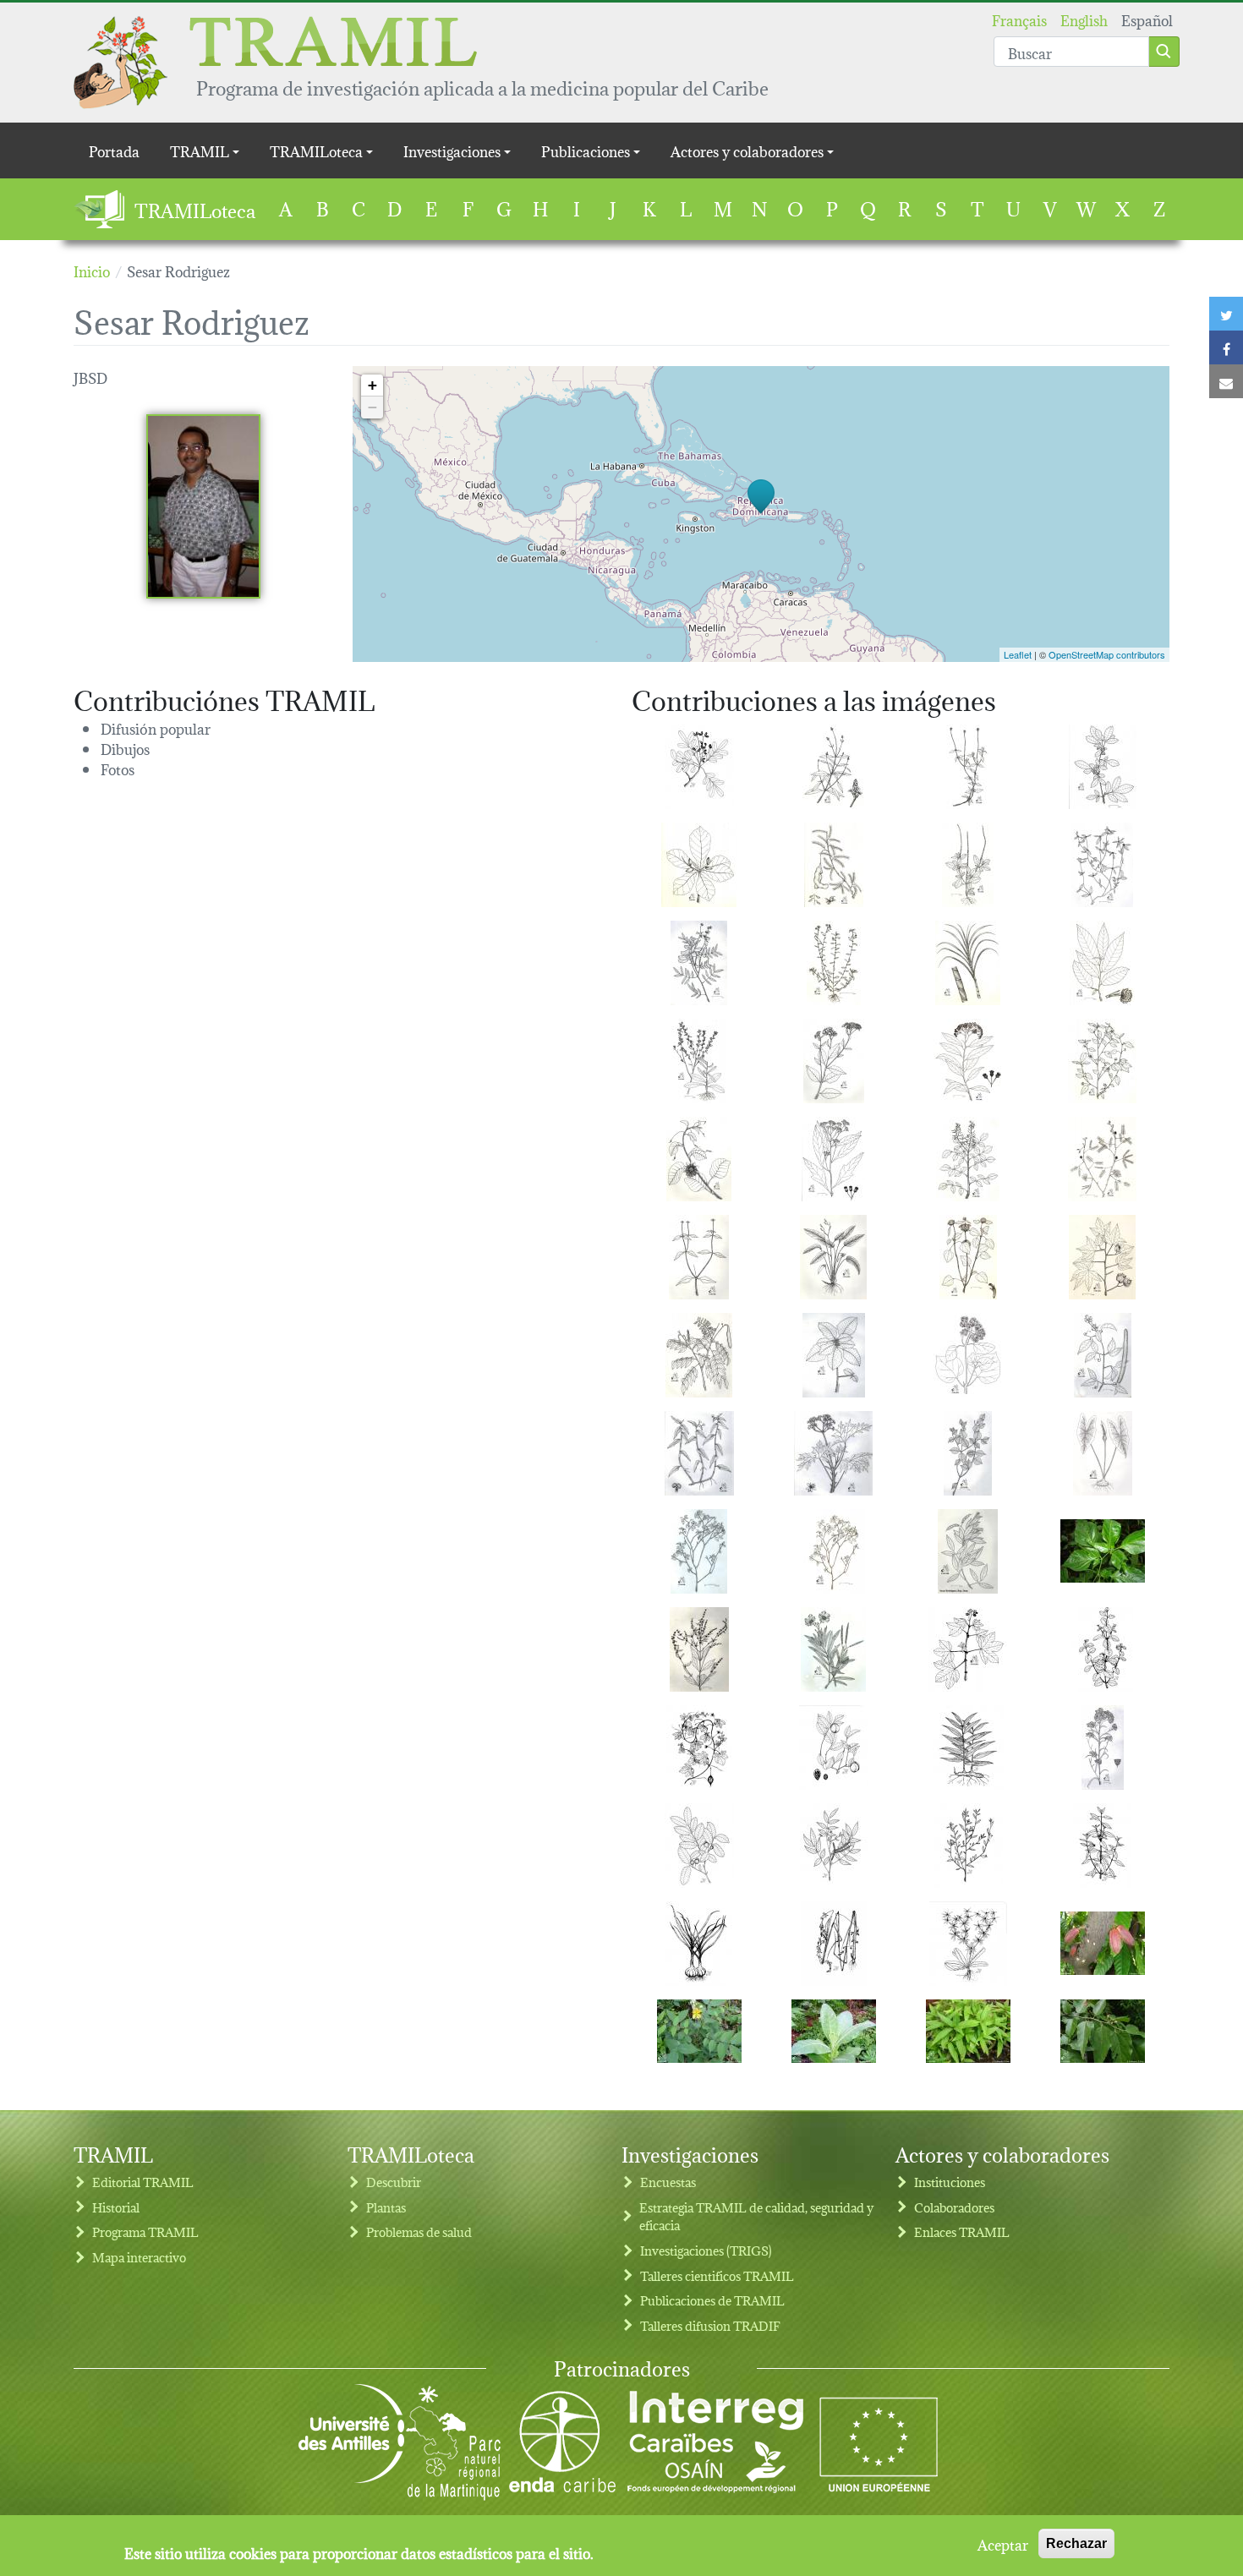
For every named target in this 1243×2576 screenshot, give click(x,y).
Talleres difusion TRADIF (710, 2325)
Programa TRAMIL (145, 2231)
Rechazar (1076, 2543)
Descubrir (394, 2182)
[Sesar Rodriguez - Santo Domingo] (699, 767)
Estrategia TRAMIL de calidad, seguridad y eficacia (756, 2216)
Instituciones (950, 2182)
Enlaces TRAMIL (962, 2231)
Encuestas (668, 2182)
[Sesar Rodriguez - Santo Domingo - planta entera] (833, 1257)
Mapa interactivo (139, 2257)
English (1084, 19)
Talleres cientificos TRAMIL (717, 2275)
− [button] (372, 407)
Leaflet (1018, 654)
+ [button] (372, 385)
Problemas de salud (419, 2231)
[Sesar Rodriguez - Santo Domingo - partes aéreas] (833, 767)
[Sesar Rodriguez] (203, 506)
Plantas (386, 2207)
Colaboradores (954, 2207)
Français (1019, 19)
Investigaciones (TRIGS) (706, 2250)
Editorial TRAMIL (143, 2182)
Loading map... (759, 514)
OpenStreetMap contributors (1107, 654)
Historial (116, 2207)
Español (1147, 19)
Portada (114, 150)
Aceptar (1003, 2544)
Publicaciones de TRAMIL (712, 2300)
